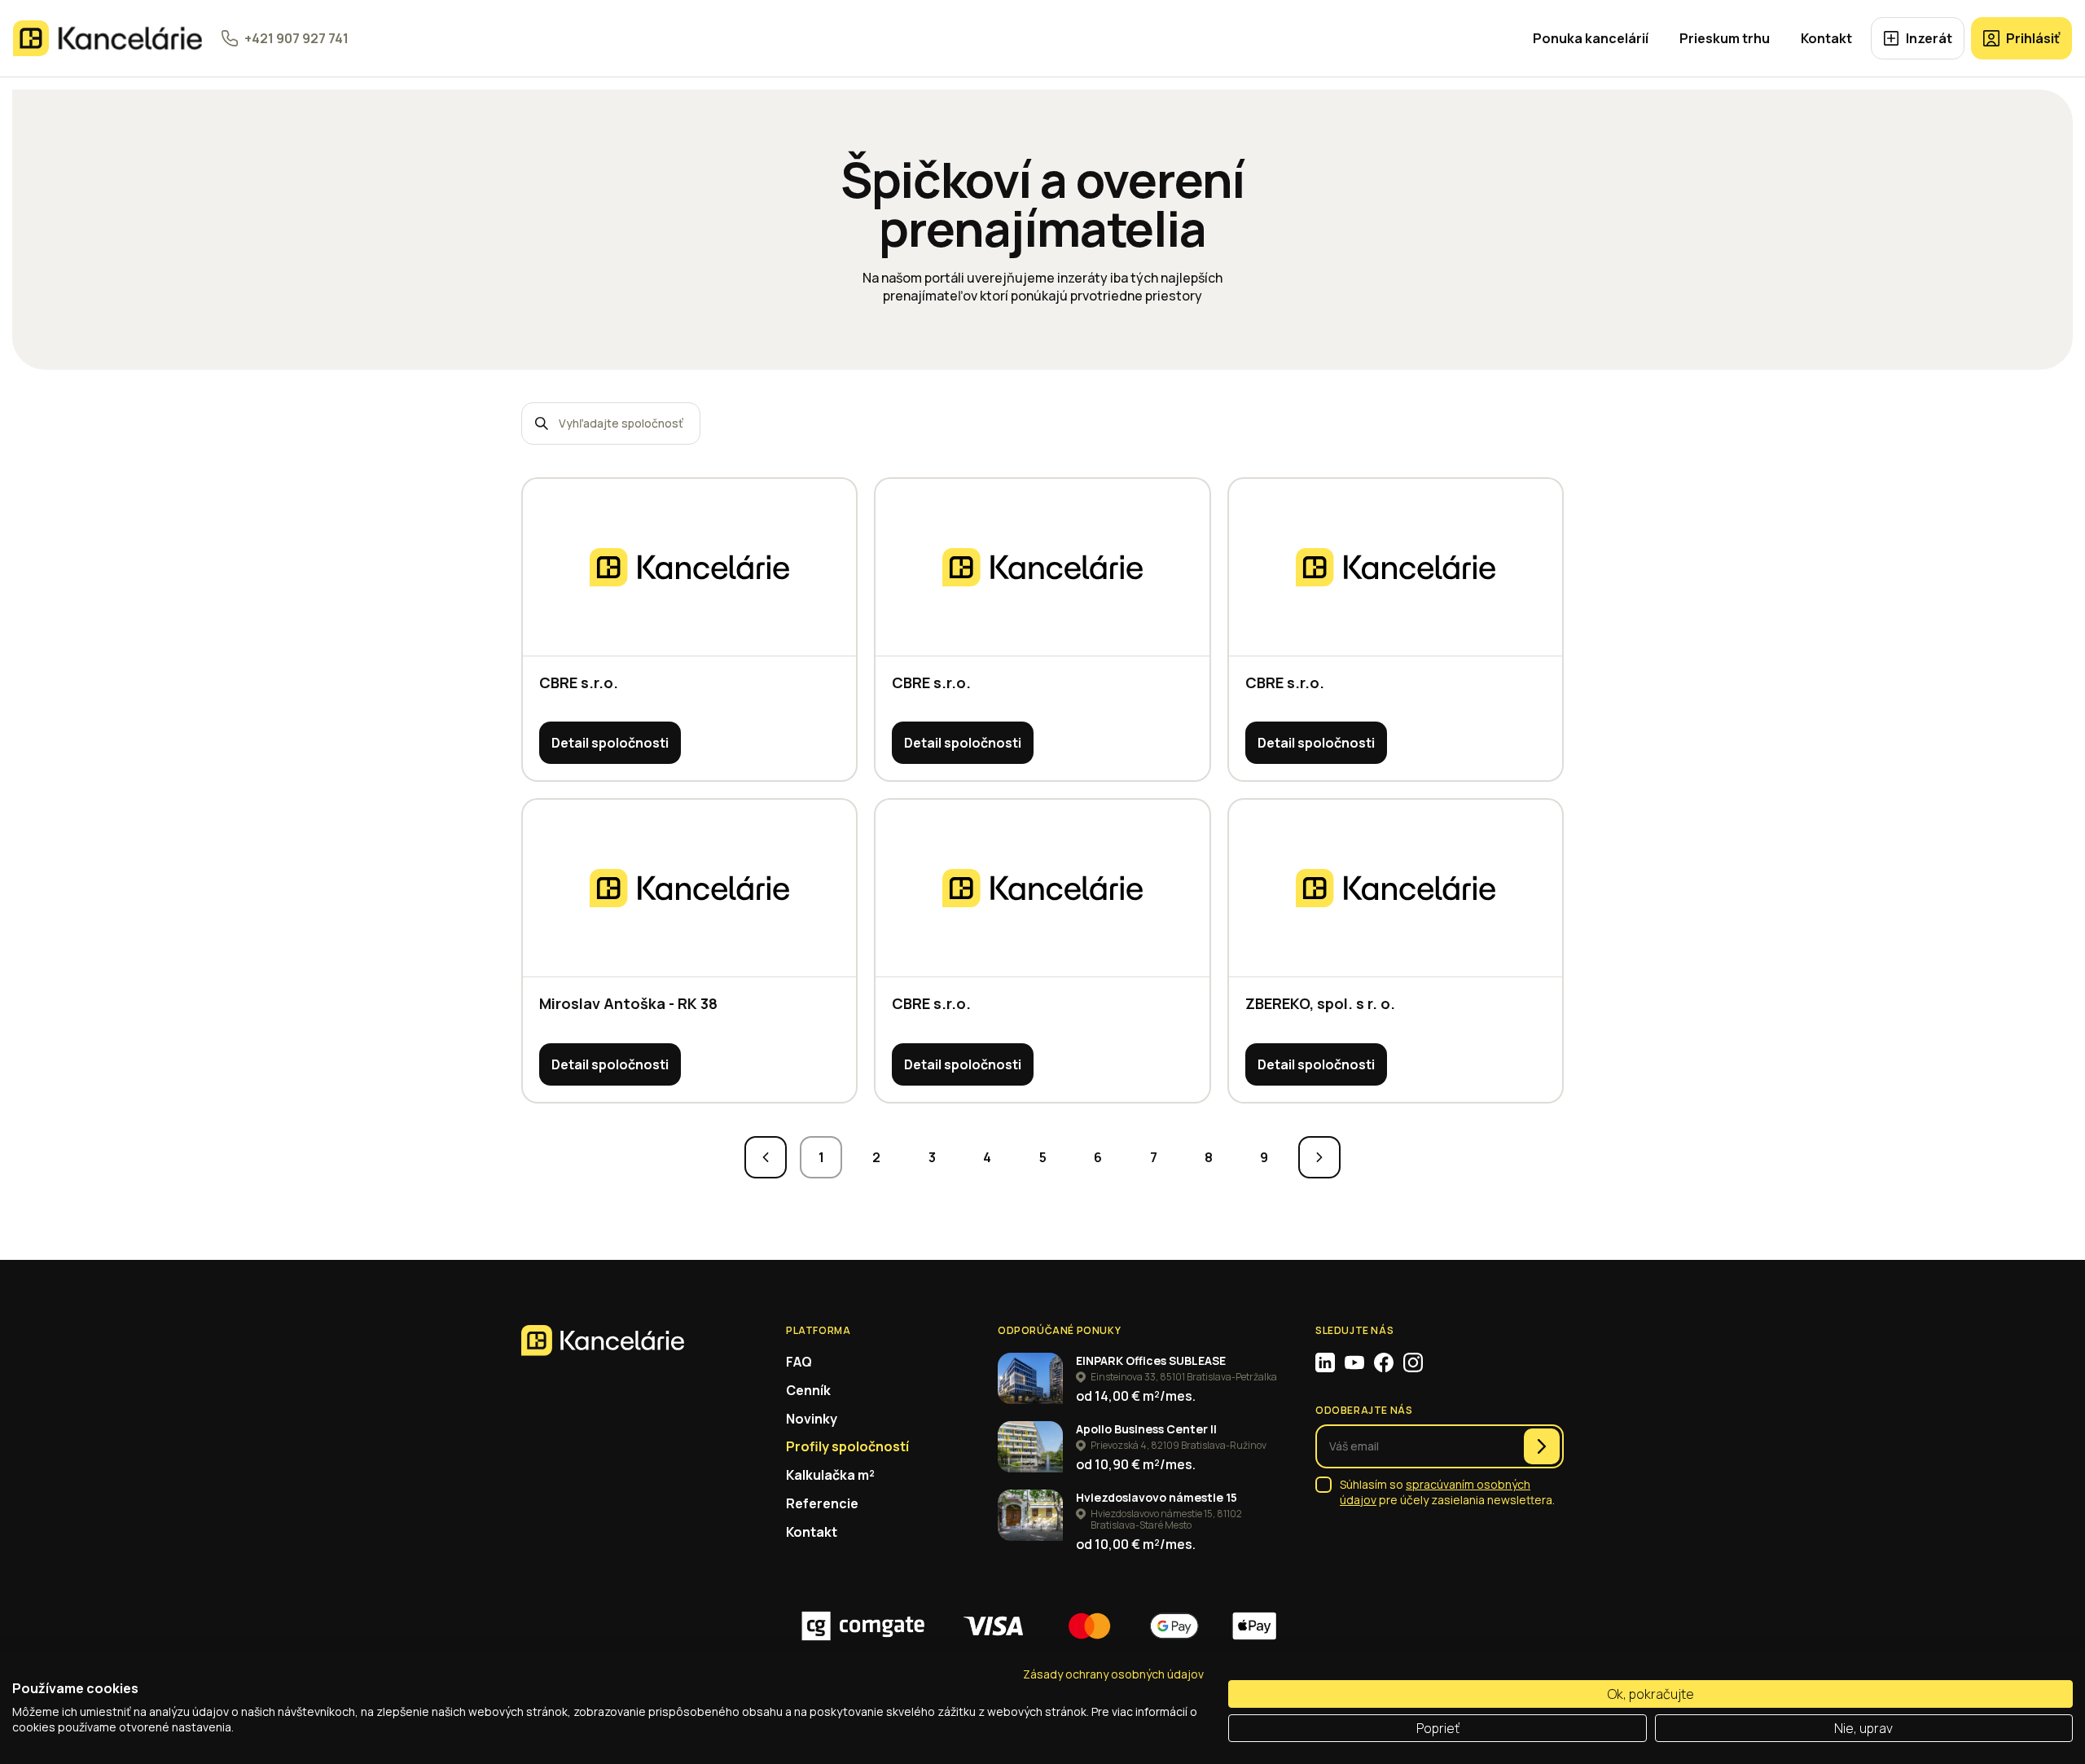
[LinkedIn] (1325, 1362)
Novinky (812, 1419)
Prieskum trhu (1725, 38)
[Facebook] (1384, 1362)
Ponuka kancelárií (1591, 38)
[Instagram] (1413, 1362)
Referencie (822, 1503)
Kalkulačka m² (830, 1475)
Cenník (808, 1390)
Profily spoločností (847, 1446)
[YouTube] (1354, 1362)
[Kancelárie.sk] (108, 38)
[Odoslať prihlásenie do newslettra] (1542, 1446)
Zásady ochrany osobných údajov (1113, 1674)
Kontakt (1826, 38)
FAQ (799, 1362)
